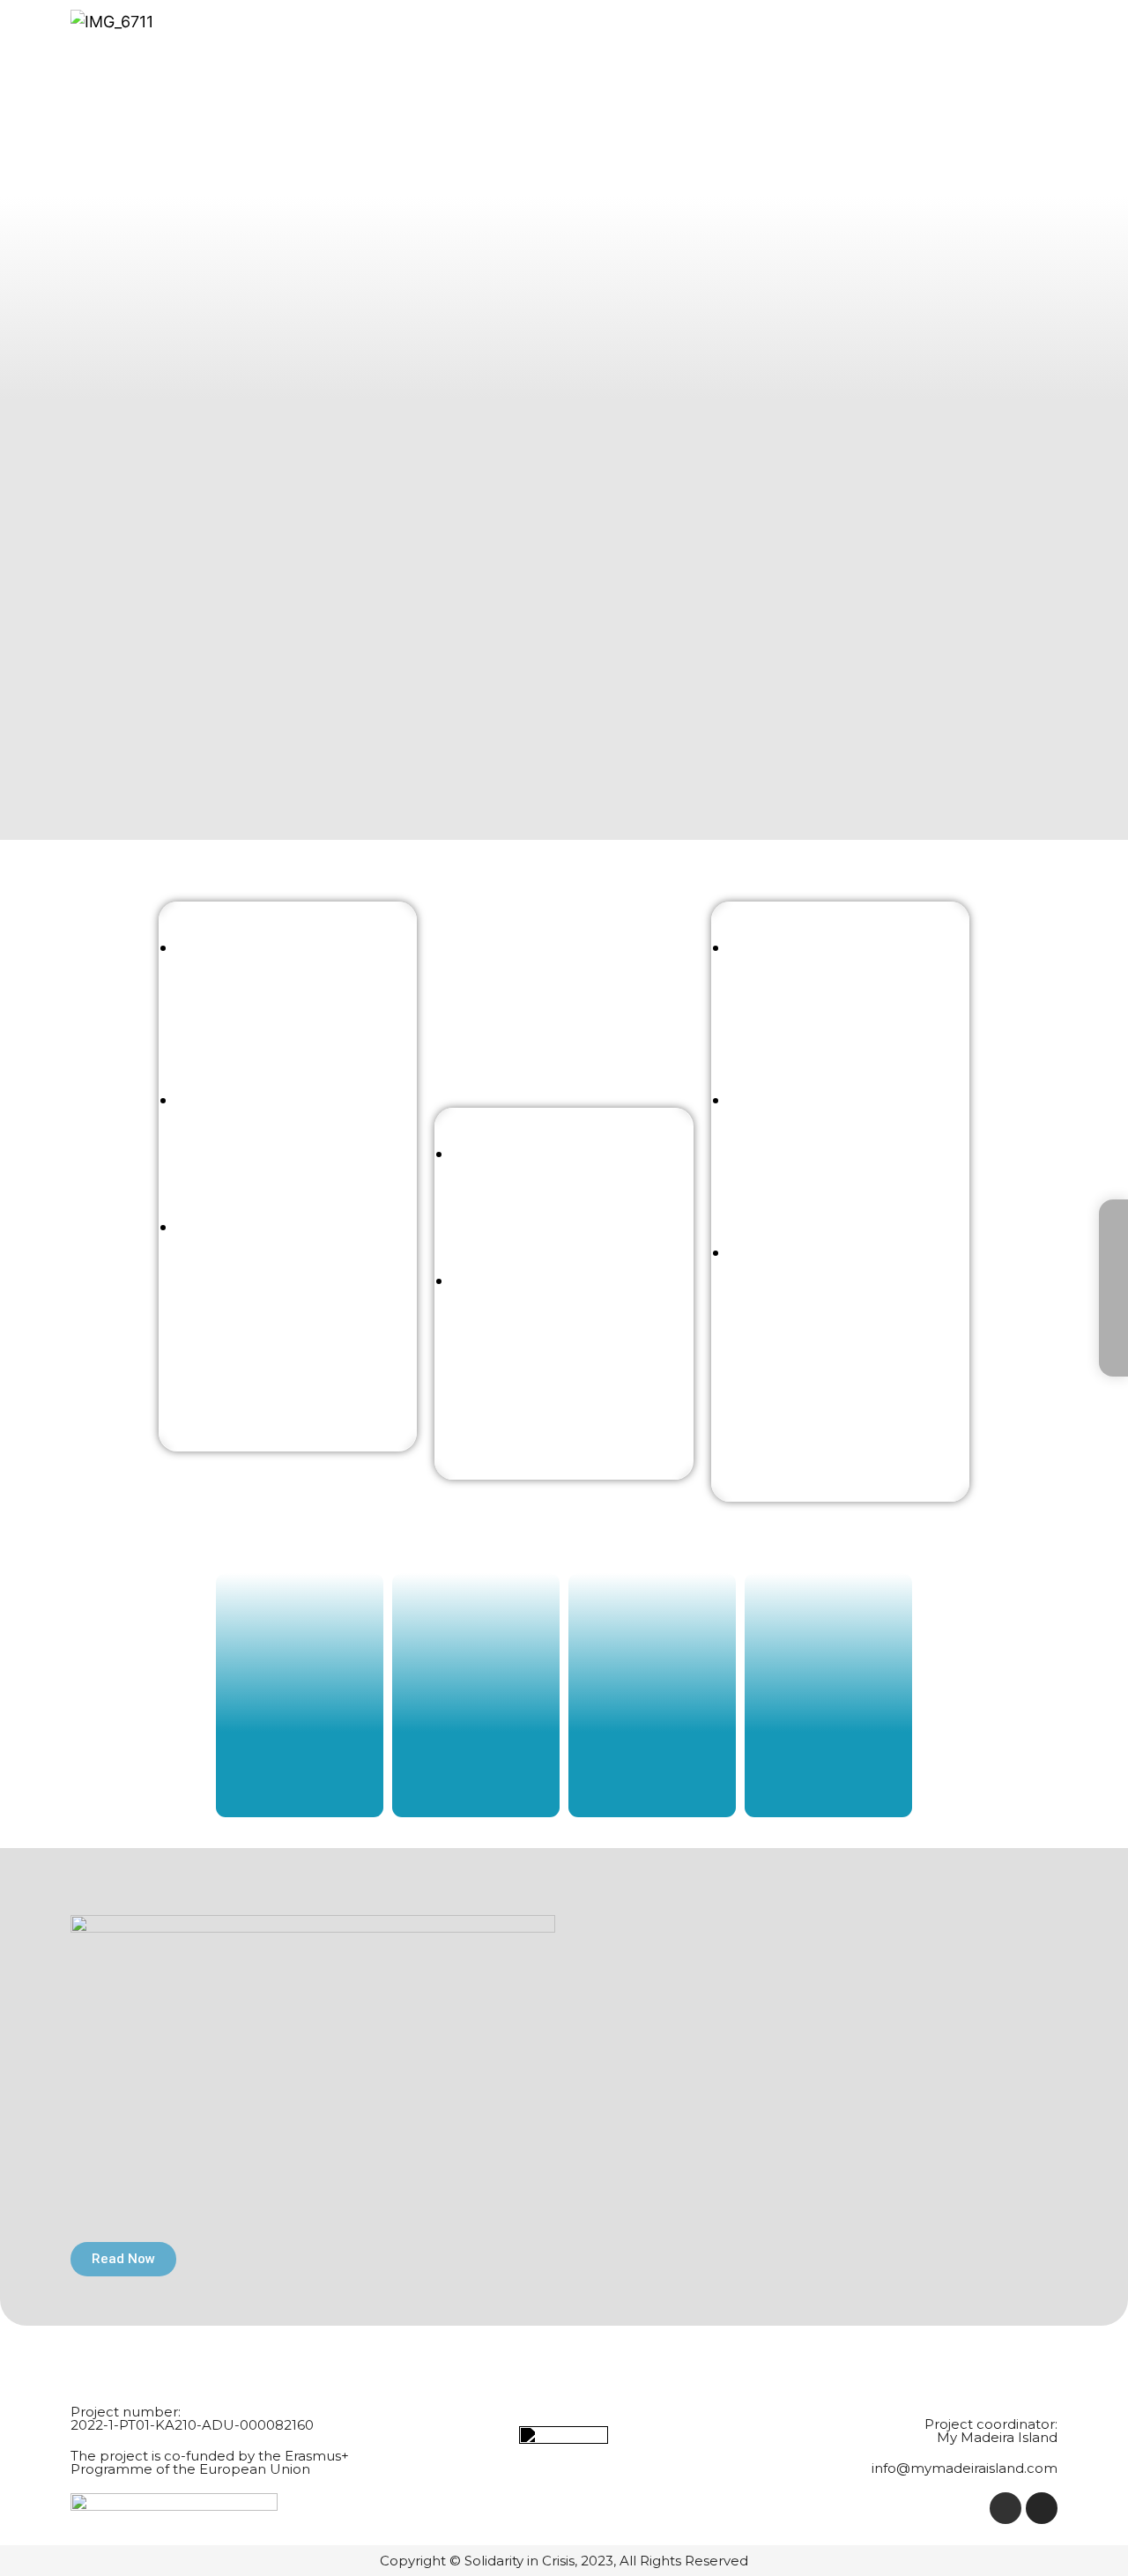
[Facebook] (1006, 2508)
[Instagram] (1042, 2508)
